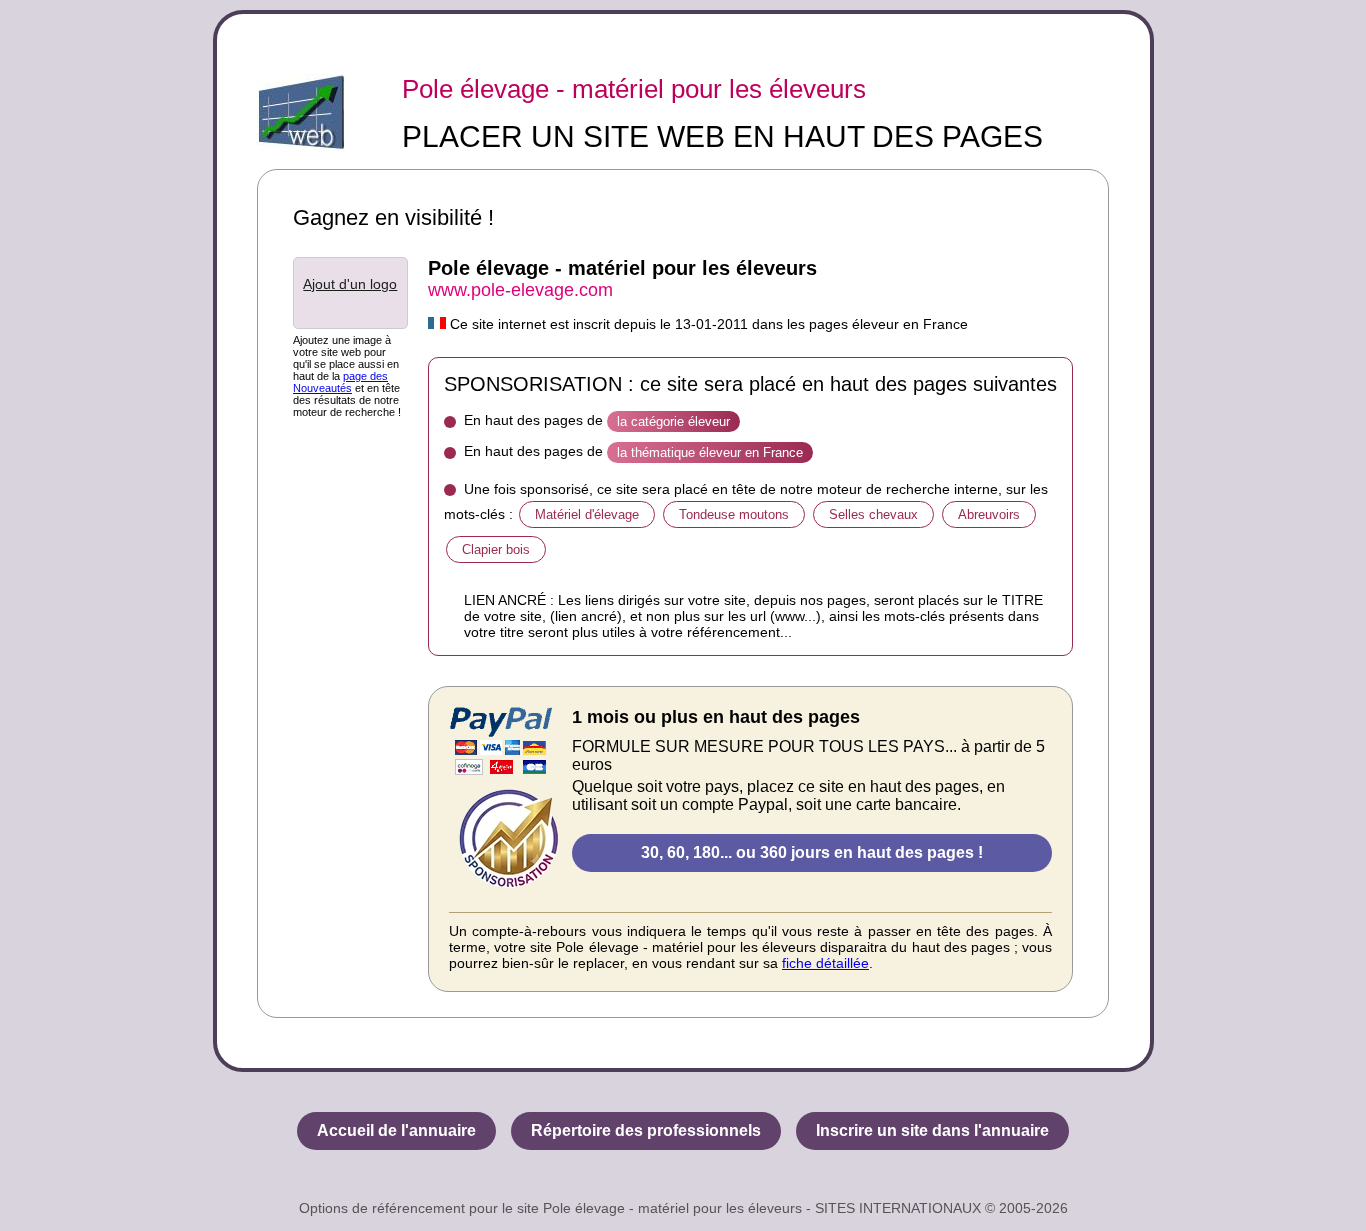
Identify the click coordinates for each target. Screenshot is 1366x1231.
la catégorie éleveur (673, 421)
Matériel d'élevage (587, 514)
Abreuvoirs (989, 514)
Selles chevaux (873, 514)
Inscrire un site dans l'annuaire (932, 1130)
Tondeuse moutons (734, 514)
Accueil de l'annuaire (396, 1130)
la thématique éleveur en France (710, 452)
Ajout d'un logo (350, 284)
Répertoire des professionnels (646, 1130)
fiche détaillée (825, 963)
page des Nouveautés (340, 382)
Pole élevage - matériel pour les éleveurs (634, 89)
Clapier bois (496, 549)
